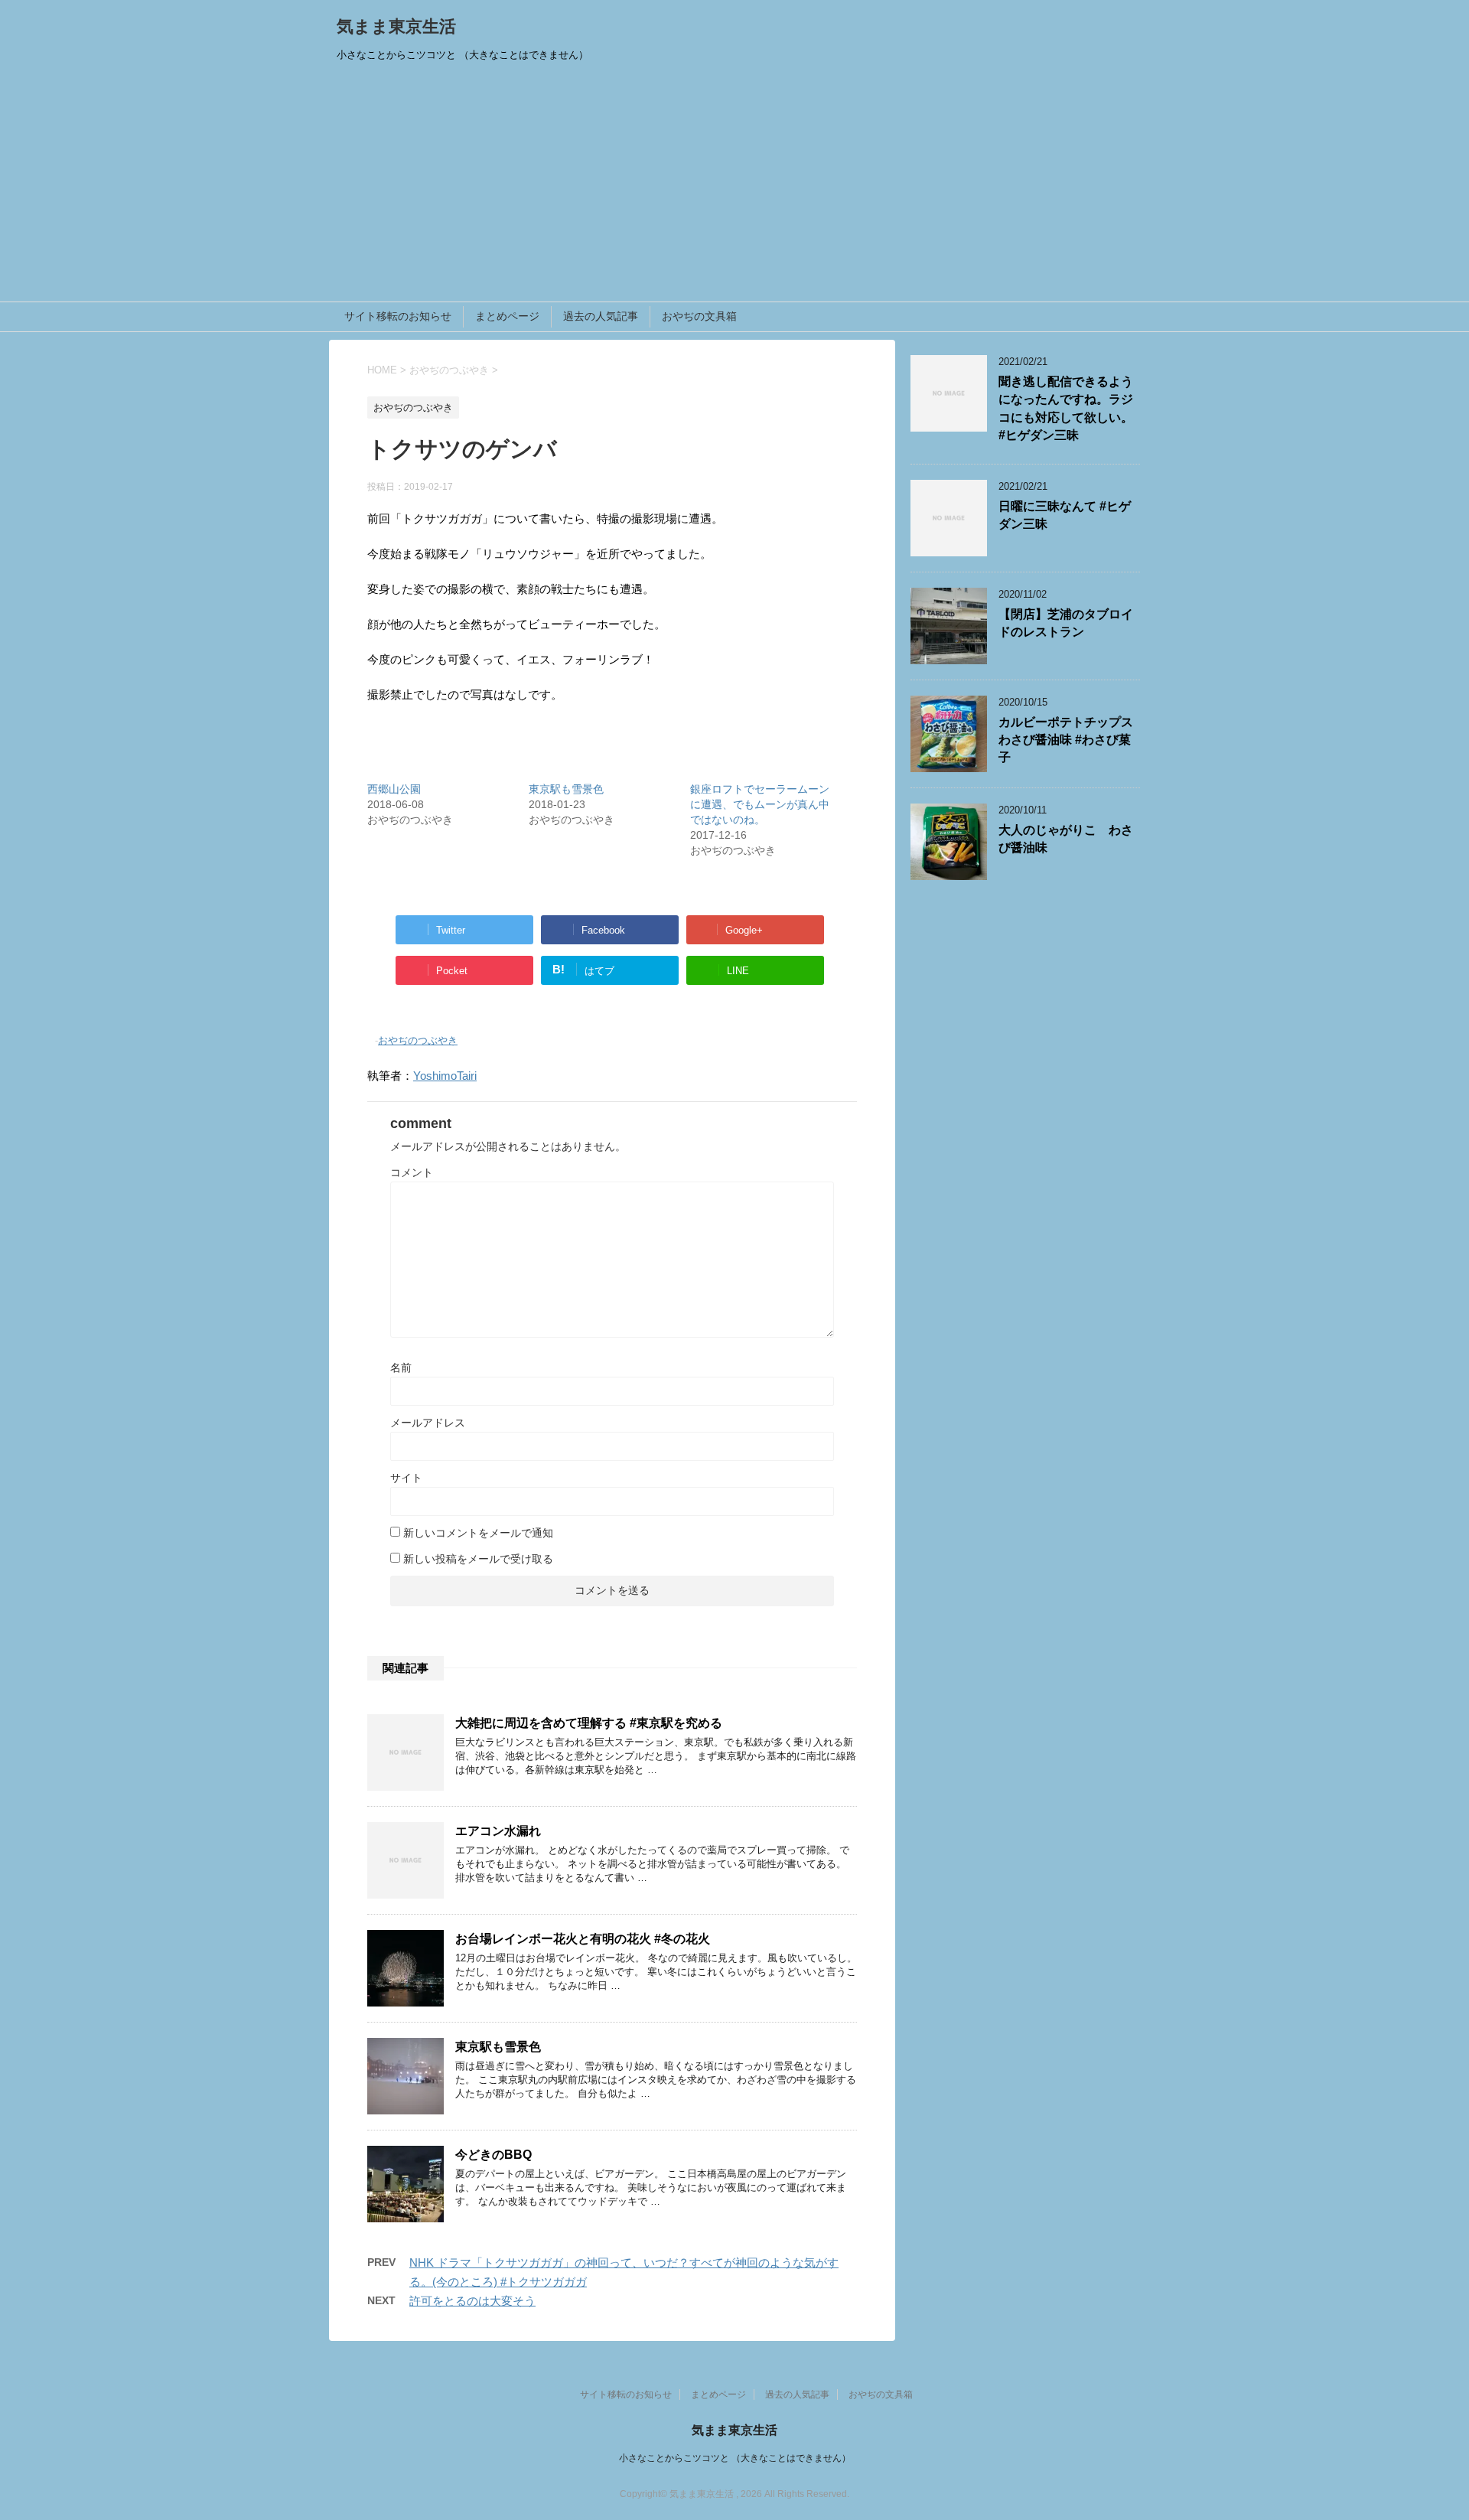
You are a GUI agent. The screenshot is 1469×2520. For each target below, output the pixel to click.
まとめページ (507, 316)
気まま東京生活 (396, 26)
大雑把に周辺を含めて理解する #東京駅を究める (589, 1723)
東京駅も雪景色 (566, 789)
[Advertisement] (734, 187)
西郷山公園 (394, 789)
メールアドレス (428, 1423)
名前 (401, 1368)
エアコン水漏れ (498, 1831)
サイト (406, 1478)
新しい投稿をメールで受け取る (478, 1559)
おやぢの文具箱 (699, 316)
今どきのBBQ (493, 2155)
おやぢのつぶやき (418, 1040)
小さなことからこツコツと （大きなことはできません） (735, 2458)
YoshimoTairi (445, 1076)
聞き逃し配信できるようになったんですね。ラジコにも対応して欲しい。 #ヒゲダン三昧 (1066, 408)
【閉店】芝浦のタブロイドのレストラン (1066, 623)
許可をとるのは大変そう (472, 2301)
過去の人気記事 (601, 316)
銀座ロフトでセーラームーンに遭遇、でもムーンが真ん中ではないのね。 (760, 804)
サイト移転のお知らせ (398, 316)
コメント (412, 1172)
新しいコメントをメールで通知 (478, 1533)
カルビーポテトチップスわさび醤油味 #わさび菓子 (1066, 740)
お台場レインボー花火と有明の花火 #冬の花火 (583, 1939)
